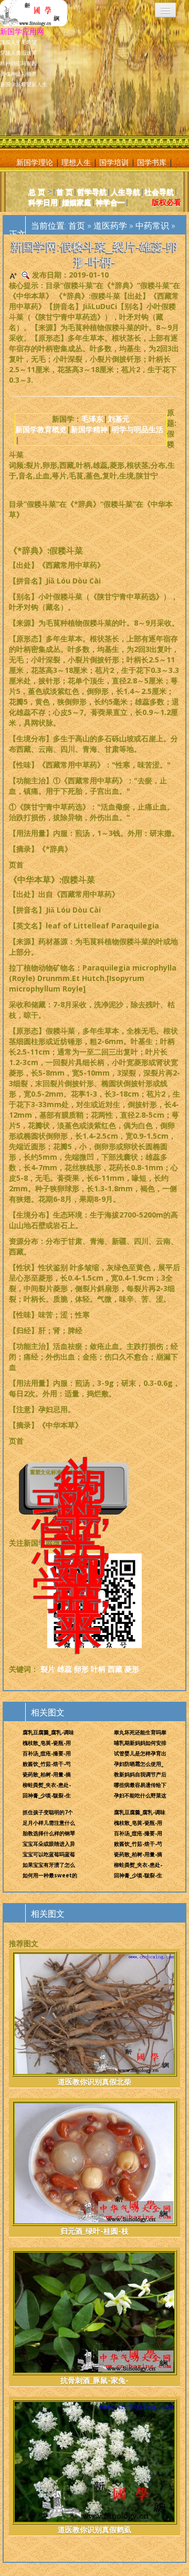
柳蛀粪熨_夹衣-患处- (47, 1785)
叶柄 (98, 1669)
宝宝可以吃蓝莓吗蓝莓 (49, 1854)
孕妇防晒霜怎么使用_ (139, 1764)
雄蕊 (65, 1669)
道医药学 (110, 226)
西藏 (115, 1669)
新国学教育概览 (41, 429)
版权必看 (166, 202)
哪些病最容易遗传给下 (140, 1785)
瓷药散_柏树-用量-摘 (47, 1774)
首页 (77, 226)
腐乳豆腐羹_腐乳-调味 (48, 1732)
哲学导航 (92, 192)
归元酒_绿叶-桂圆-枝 (94, 2231)
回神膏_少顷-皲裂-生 (47, 1795)
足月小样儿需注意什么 (49, 1823)
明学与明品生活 (138, 429)
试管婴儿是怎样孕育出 (140, 1753)
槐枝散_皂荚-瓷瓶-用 (47, 1743)
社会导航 (159, 192)
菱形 (132, 1669)
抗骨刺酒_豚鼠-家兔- (94, 2380)
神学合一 (110, 202)
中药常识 (152, 226)
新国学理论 (35, 162)
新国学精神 (89, 429)
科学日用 (43, 202)
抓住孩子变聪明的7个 (48, 1812)
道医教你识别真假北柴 (94, 2082)
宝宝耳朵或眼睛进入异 (49, 1844)
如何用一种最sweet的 (50, 1875)
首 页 (65, 192)
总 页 (37, 192)
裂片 (48, 1669)
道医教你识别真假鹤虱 (94, 2529)
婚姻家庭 (77, 202)
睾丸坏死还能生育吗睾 (140, 1732)
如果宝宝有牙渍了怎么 (49, 1865)
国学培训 (114, 162)
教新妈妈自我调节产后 (140, 1774)
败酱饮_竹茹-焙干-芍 (47, 1764)
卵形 (81, 1669)
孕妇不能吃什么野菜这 (140, 1795)
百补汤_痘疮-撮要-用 (47, 1753)
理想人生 (76, 162)
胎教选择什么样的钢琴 (49, 1833)
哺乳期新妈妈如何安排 (140, 1743)
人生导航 (125, 192)
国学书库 (152, 162)
